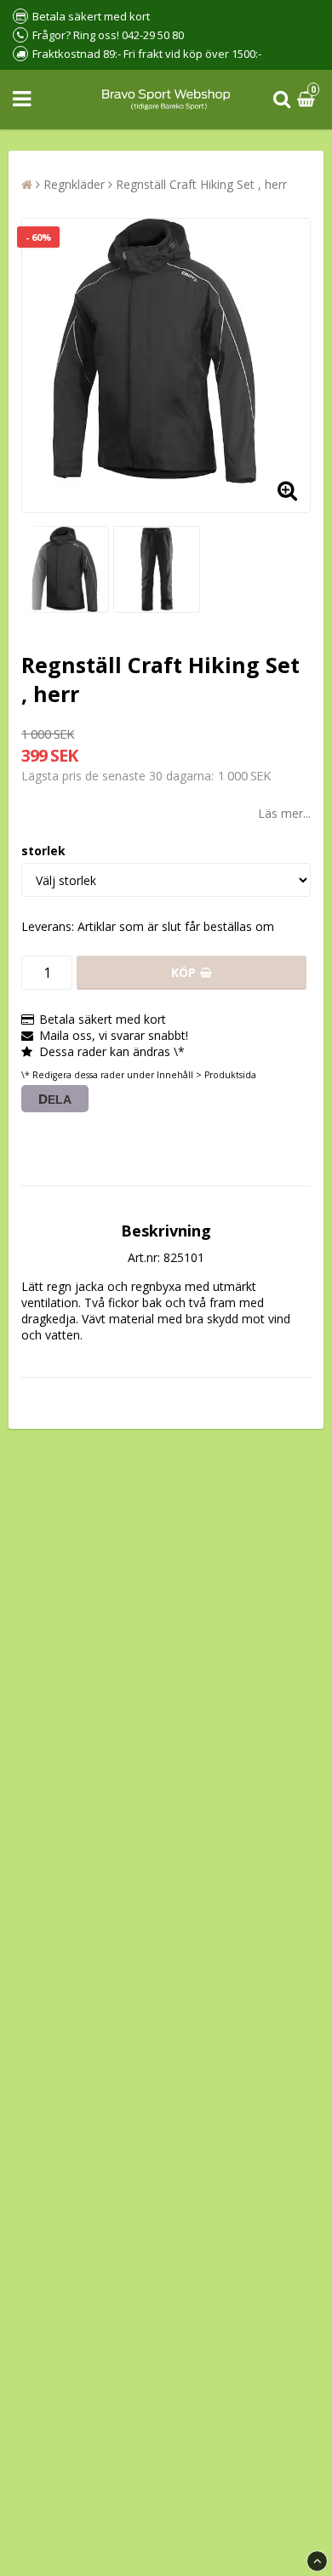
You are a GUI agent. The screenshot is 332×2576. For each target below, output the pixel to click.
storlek (43, 851)
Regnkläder (74, 184)
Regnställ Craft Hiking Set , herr (201, 184)
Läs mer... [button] (284, 813)
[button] (308, 100)
